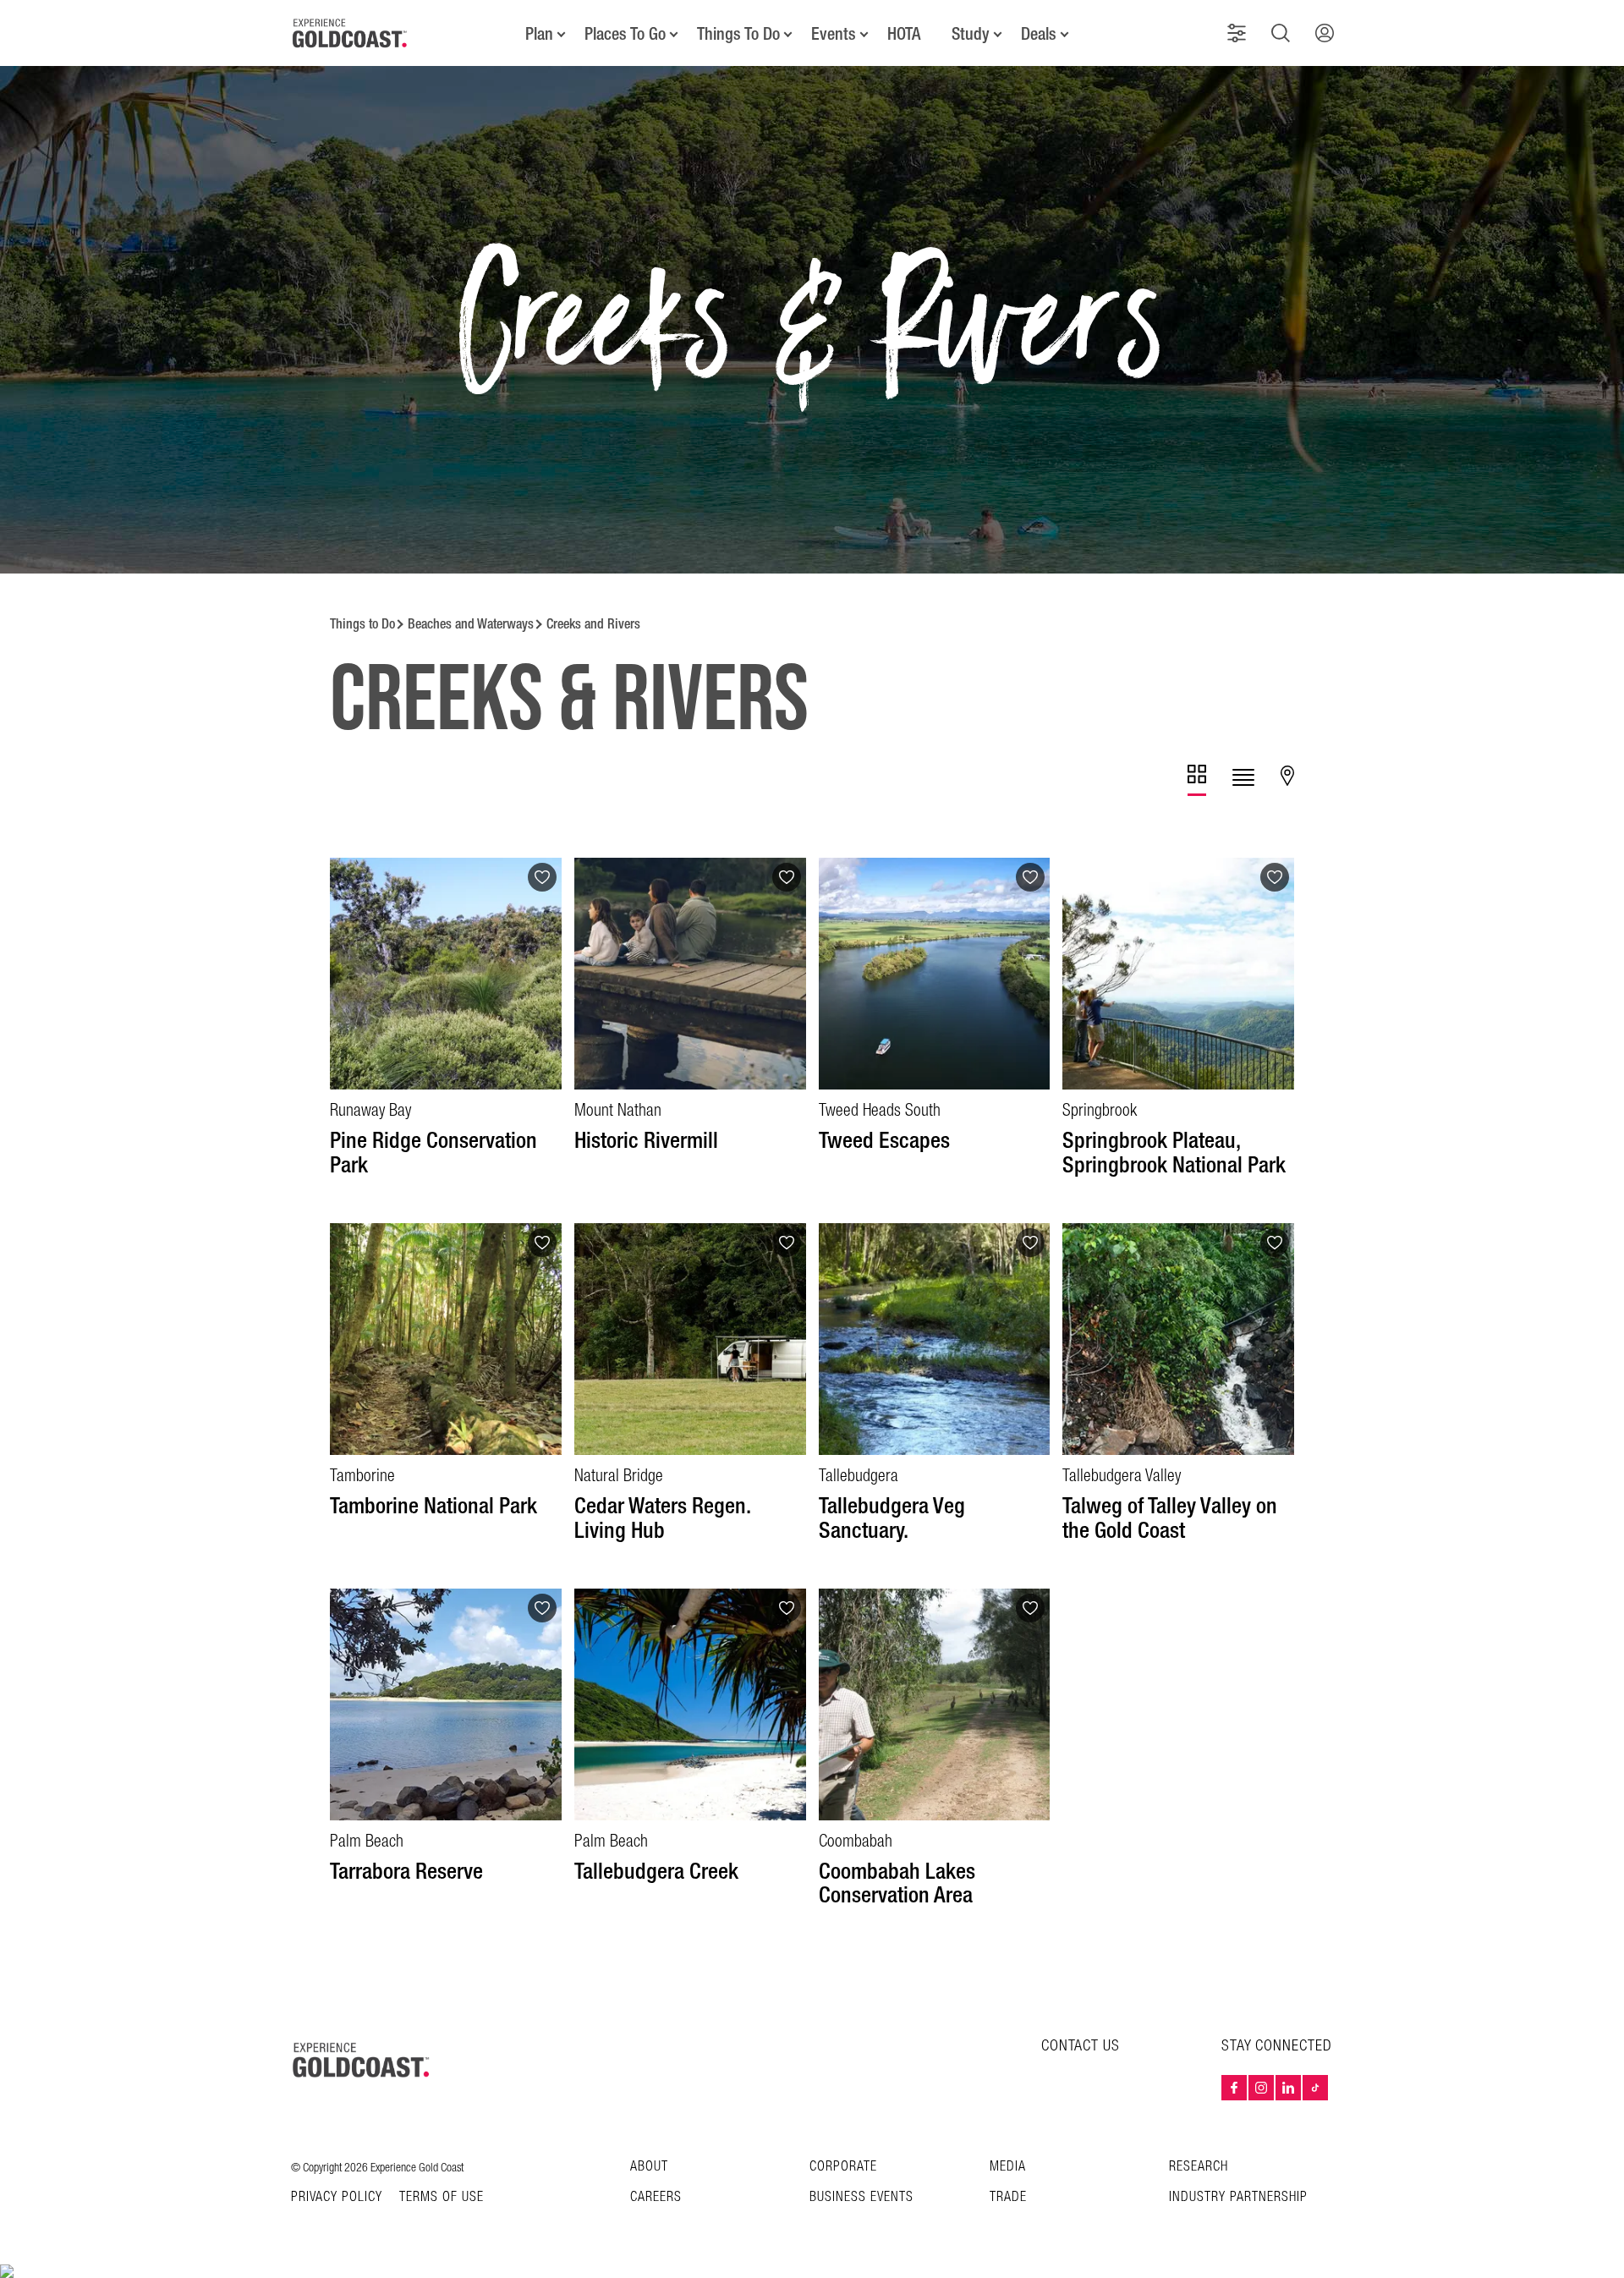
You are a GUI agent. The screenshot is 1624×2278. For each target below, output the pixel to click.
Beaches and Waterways (471, 624)
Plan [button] (539, 34)
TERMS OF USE (442, 2198)
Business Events (861, 2197)
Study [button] (971, 34)
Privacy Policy (337, 2198)
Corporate (843, 2167)
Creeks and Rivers (593, 624)
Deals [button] (1039, 34)
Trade (1008, 2197)
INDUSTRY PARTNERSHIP (1238, 2197)
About (649, 2167)
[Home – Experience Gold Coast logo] (362, 2060)
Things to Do (362, 624)
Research (1199, 2167)
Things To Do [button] (738, 34)
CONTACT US (1081, 2046)
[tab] (1197, 780)
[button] (1237, 33)
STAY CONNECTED (1277, 2046)
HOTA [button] (904, 34)
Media (1008, 2167)
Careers (656, 2197)
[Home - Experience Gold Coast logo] (350, 33)
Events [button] (834, 34)
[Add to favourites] (542, 877)
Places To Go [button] (625, 34)
